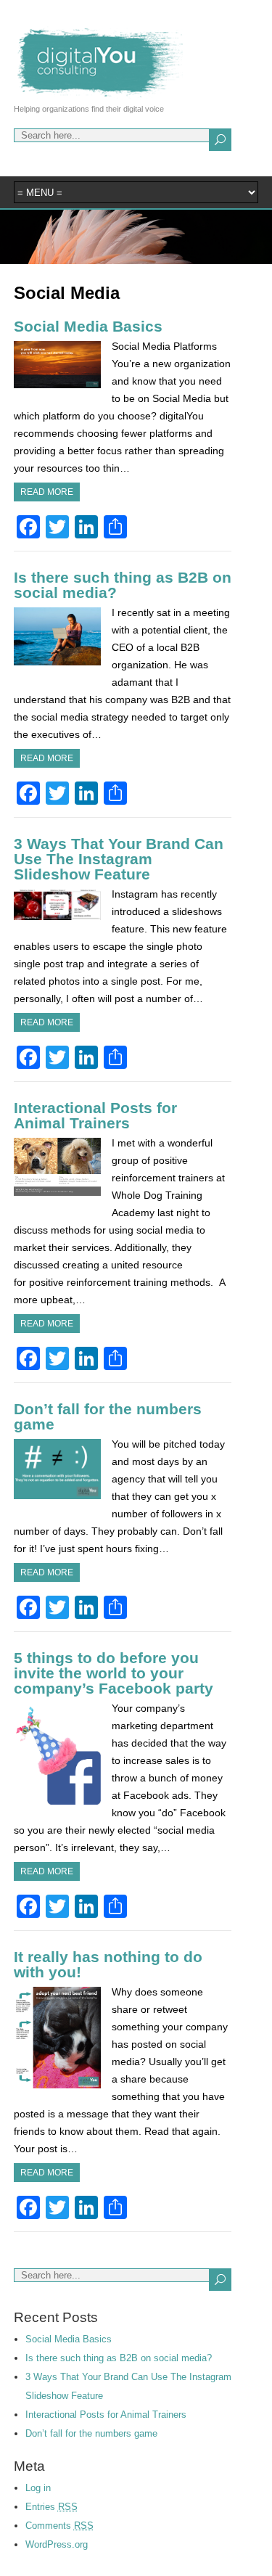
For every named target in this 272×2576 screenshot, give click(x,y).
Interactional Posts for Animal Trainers (95, 1115)
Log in (38, 2488)
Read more (47, 492)
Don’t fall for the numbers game (108, 1416)
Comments (59, 2526)
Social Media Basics (88, 326)
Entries (51, 2507)
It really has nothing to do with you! (108, 1964)
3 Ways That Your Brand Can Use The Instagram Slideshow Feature (119, 859)
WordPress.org (57, 2544)
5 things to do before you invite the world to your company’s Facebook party (114, 1673)
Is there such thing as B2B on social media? (123, 585)
